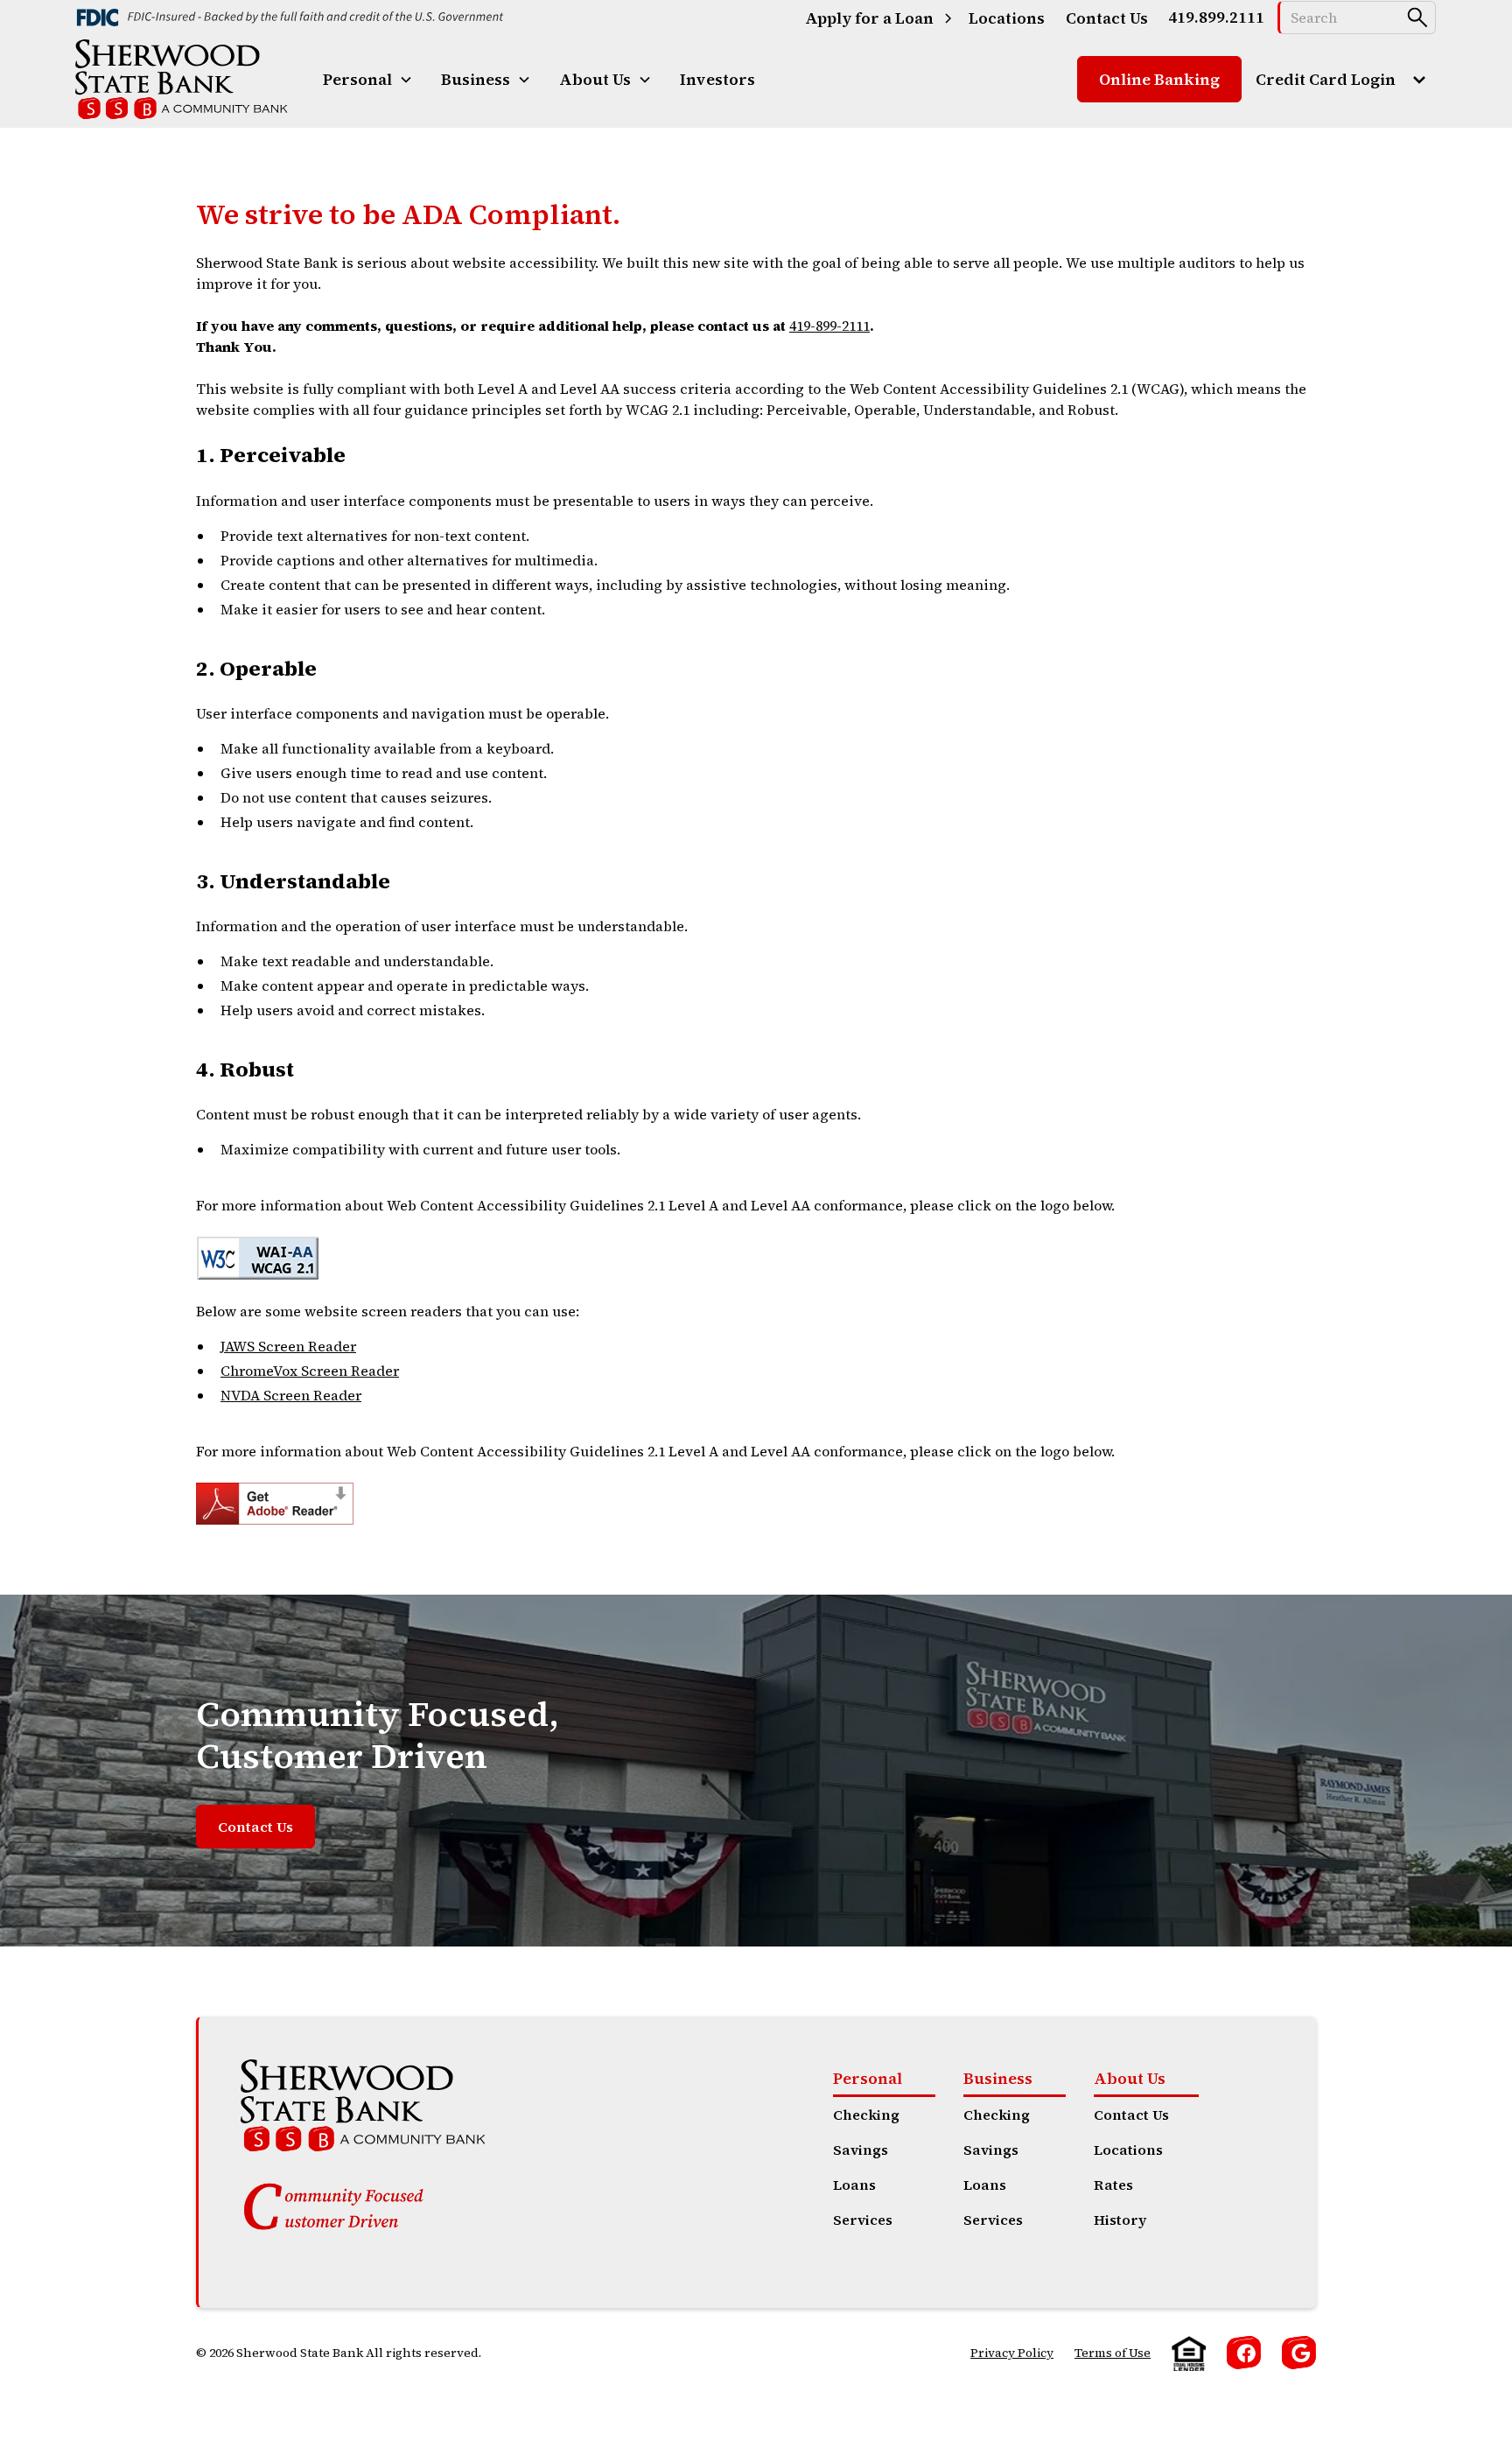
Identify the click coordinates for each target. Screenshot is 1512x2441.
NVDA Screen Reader (291, 1395)
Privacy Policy (1012, 2353)
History (1120, 2220)
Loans (854, 2185)
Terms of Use (1113, 2353)
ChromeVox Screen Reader (310, 1371)
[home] (182, 79)
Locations (1128, 2150)
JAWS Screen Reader (288, 1346)
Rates (1113, 2185)
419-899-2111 (829, 326)
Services (863, 2220)
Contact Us (255, 1827)
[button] (368, 79)
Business (998, 2078)
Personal (868, 2078)
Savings (861, 2150)
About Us (1130, 2078)
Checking (866, 2115)
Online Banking (1159, 79)
